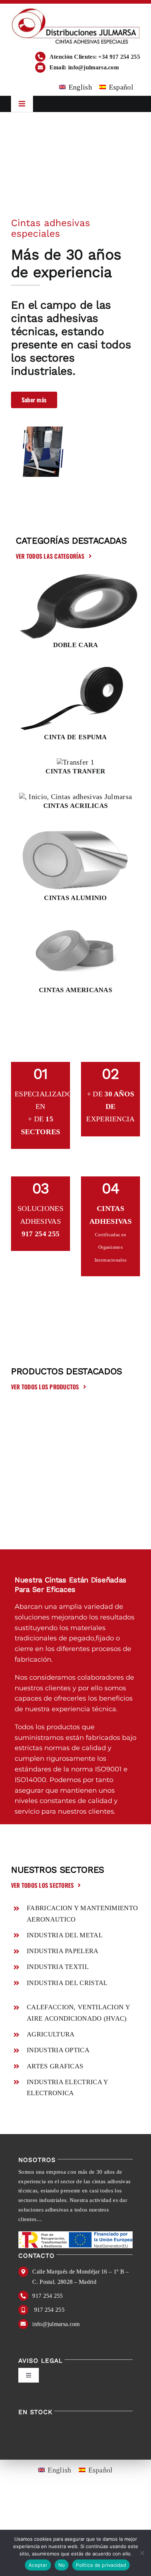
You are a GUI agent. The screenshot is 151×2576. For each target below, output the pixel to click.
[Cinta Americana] (76, 922)
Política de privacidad (101, 2565)
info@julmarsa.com (56, 2324)
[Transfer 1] (75, 762)
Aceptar (38, 2565)
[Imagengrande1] (75, 577)
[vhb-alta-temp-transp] (76, 797)
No (62, 2565)
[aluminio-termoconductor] (75, 830)
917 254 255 (47, 2296)
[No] (142, 2553)
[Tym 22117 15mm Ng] (75, 669)
